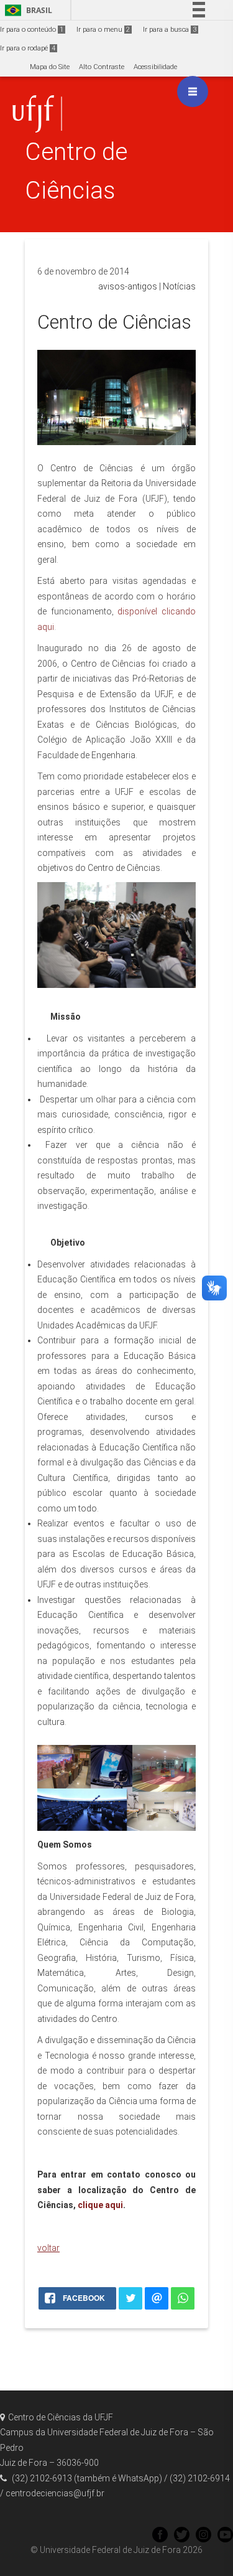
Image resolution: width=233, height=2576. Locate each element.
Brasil (26, 10)
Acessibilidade (155, 67)
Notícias (179, 286)
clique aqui (100, 2205)
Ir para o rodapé (28, 48)
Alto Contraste (102, 67)
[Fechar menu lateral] (193, 92)
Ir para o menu (103, 30)
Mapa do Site (50, 67)
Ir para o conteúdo (32, 30)
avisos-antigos (128, 286)
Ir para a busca (170, 30)
